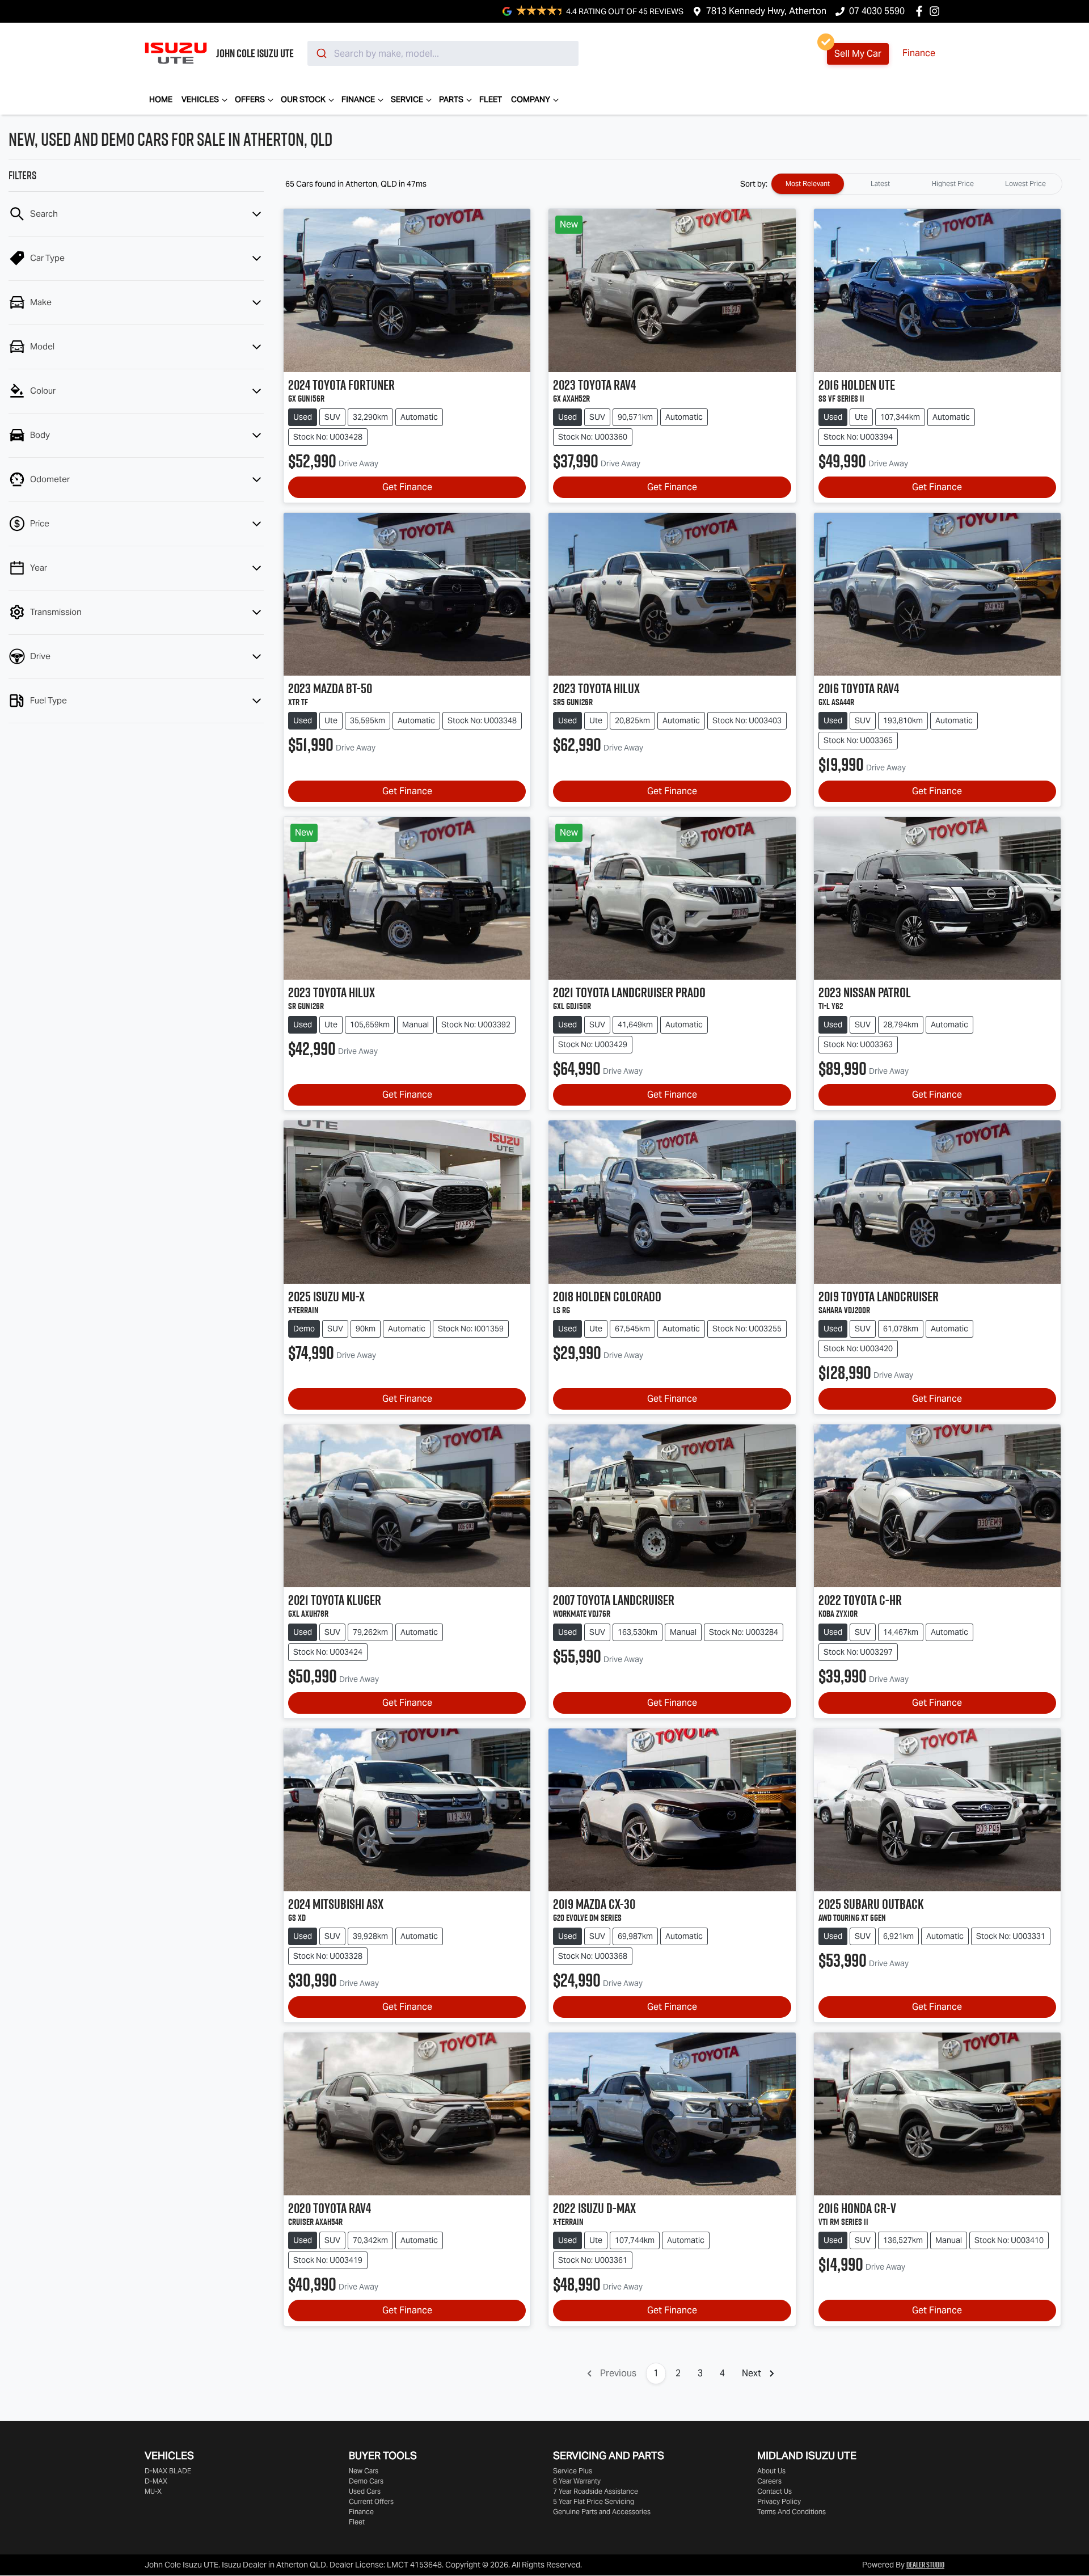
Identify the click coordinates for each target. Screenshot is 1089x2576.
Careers (769, 2481)
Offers (250, 99)
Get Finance (407, 487)
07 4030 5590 (877, 11)
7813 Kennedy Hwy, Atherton (766, 11)
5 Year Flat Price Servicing (594, 2501)
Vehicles (200, 99)
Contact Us (774, 2491)
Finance (919, 53)
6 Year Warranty (577, 2481)
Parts (451, 99)
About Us (771, 2471)
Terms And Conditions (792, 2512)
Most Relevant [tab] (808, 184)
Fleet (491, 99)
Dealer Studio (925, 2565)
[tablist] (917, 184)
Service (407, 99)
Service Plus (573, 2471)
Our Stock (303, 99)
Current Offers (371, 2501)
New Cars (364, 2471)
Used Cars (365, 2491)
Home (161, 99)
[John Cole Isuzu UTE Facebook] (921, 11)
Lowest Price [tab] (1025, 184)
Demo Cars (366, 2481)
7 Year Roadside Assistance (596, 2491)
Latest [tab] (880, 184)
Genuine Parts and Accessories (602, 2512)
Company (531, 99)
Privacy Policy (779, 2501)
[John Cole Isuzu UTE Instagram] (937, 11)
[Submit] (321, 53)
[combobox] (443, 53)
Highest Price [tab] (953, 184)
